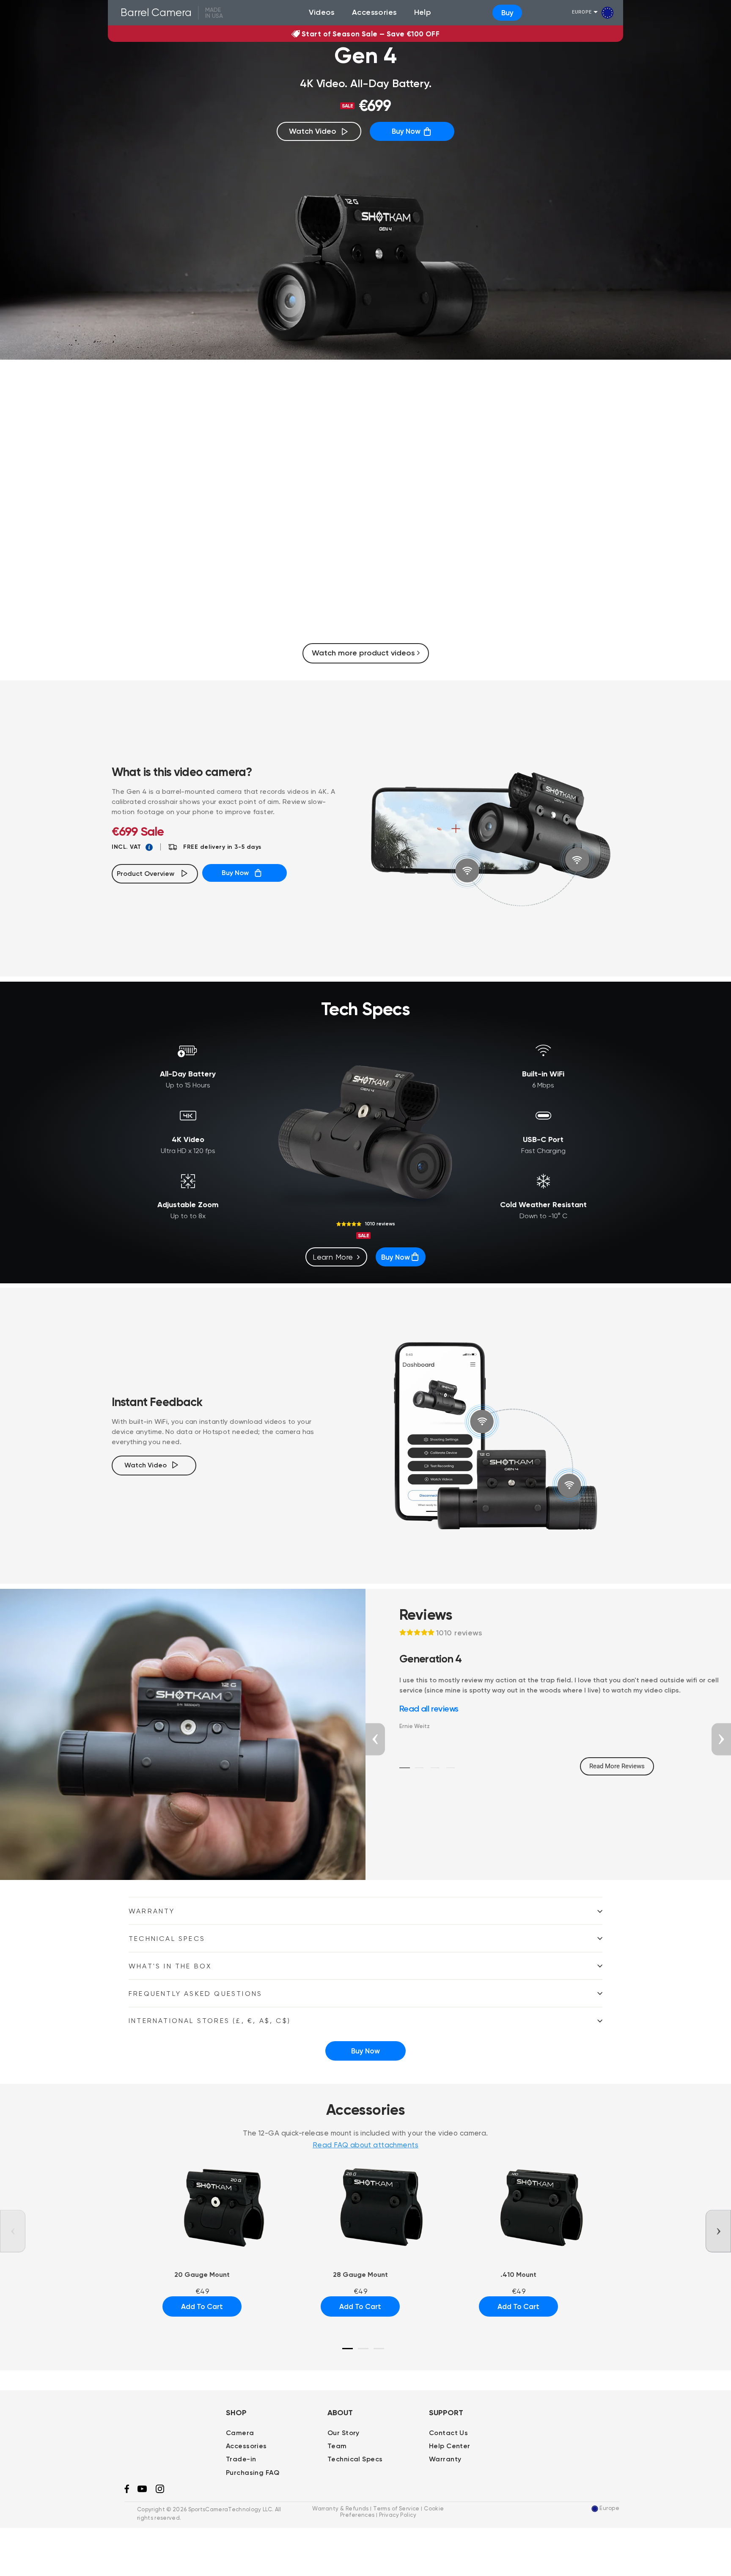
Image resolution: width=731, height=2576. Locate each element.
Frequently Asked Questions (195, 1994)
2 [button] (418, 1768)
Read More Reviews (617, 1766)
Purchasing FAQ (253, 2473)
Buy (507, 13)
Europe (582, 12)
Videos (322, 12)
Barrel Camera (156, 12)
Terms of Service (396, 2509)
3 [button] (434, 1768)
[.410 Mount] (519, 2206)
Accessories (375, 12)
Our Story (344, 2433)
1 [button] (405, 1768)
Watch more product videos (364, 653)
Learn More (333, 1257)
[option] (366, 512)
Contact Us (448, 2433)
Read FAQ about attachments (365, 2145)
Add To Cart (202, 2306)
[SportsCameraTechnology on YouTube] (142, 2490)
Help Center (450, 2446)
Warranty (152, 1911)
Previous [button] (375, 1739)
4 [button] (450, 1768)
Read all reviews (429, 1709)
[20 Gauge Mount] (202, 2206)
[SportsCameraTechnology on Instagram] (160, 2491)
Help (423, 12)
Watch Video (313, 131)
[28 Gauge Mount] (360, 2206)
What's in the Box (170, 1966)
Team (337, 2446)
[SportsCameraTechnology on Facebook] (127, 2491)
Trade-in (241, 2459)
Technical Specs (167, 1939)
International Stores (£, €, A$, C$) (210, 2021)
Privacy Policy (398, 2515)
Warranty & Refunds (341, 2509)
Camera (240, 2433)
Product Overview (148, 874)
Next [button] (721, 1739)
